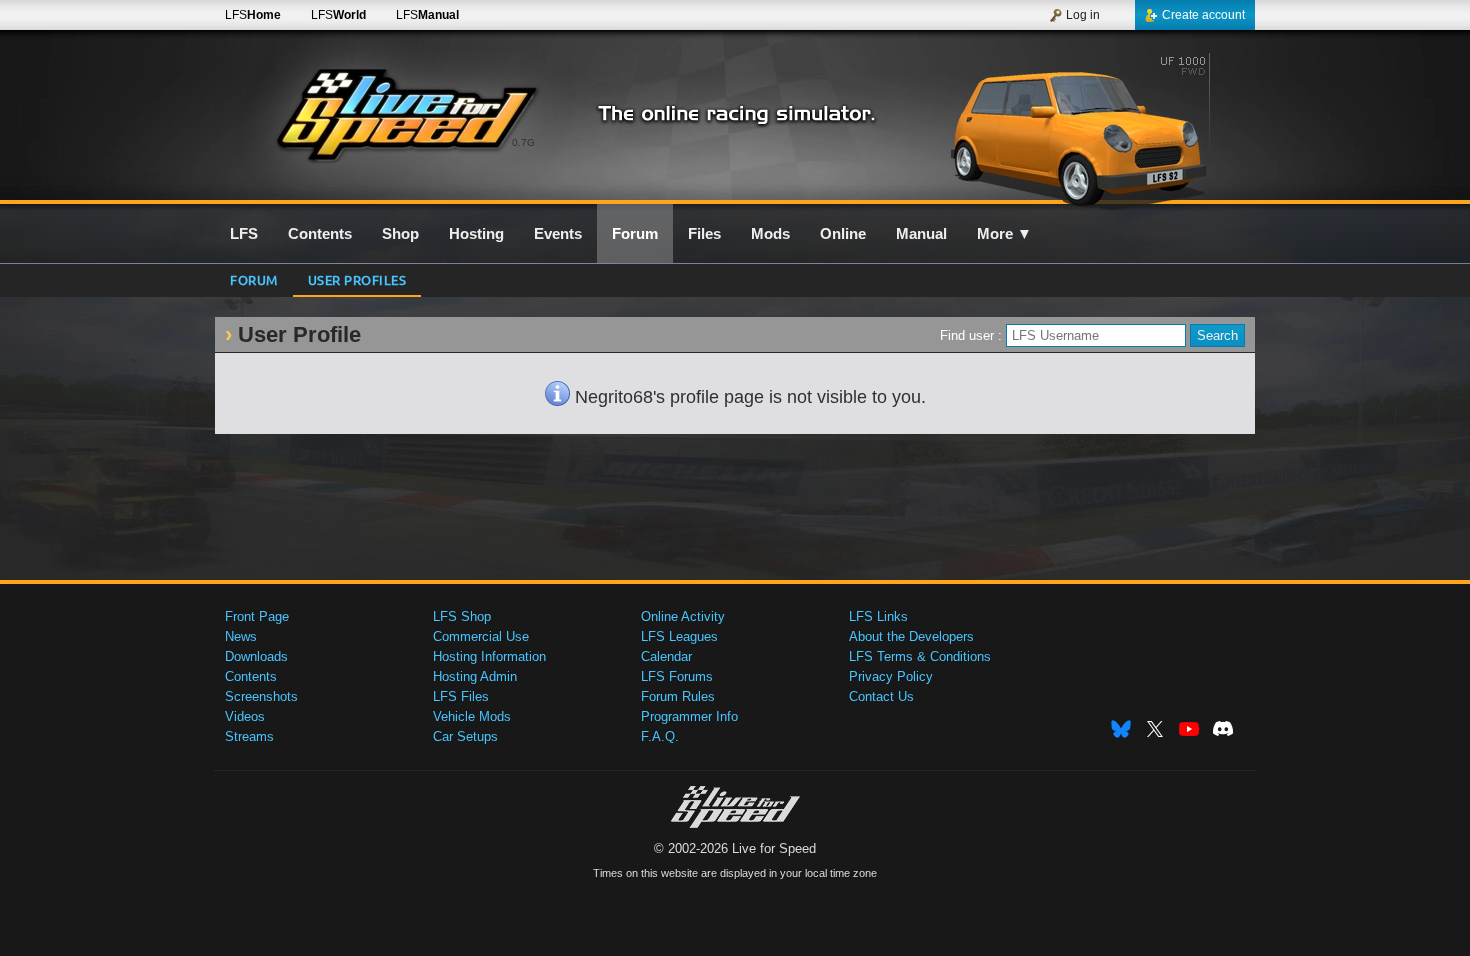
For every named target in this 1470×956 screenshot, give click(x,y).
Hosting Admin (475, 676)
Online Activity (683, 616)
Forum (254, 279)
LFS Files (461, 696)
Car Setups (465, 736)
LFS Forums (677, 676)
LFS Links (878, 616)
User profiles (357, 279)
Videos (245, 716)
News (241, 636)
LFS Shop (462, 616)
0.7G (523, 142)
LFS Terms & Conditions (920, 656)
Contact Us (881, 696)
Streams (249, 736)
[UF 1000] (1083, 127)
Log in (1083, 15)
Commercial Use (481, 636)
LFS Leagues (679, 636)
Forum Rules (678, 696)
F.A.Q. (660, 736)
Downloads (256, 656)
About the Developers (911, 636)
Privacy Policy (891, 676)
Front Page (257, 616)
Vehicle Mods (472, 716)
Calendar (666, 656)
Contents (251, 676)
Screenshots (261, 696)
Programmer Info (689, 716)
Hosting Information (489, 656)
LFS (253, 15)
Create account (1203, 15)
